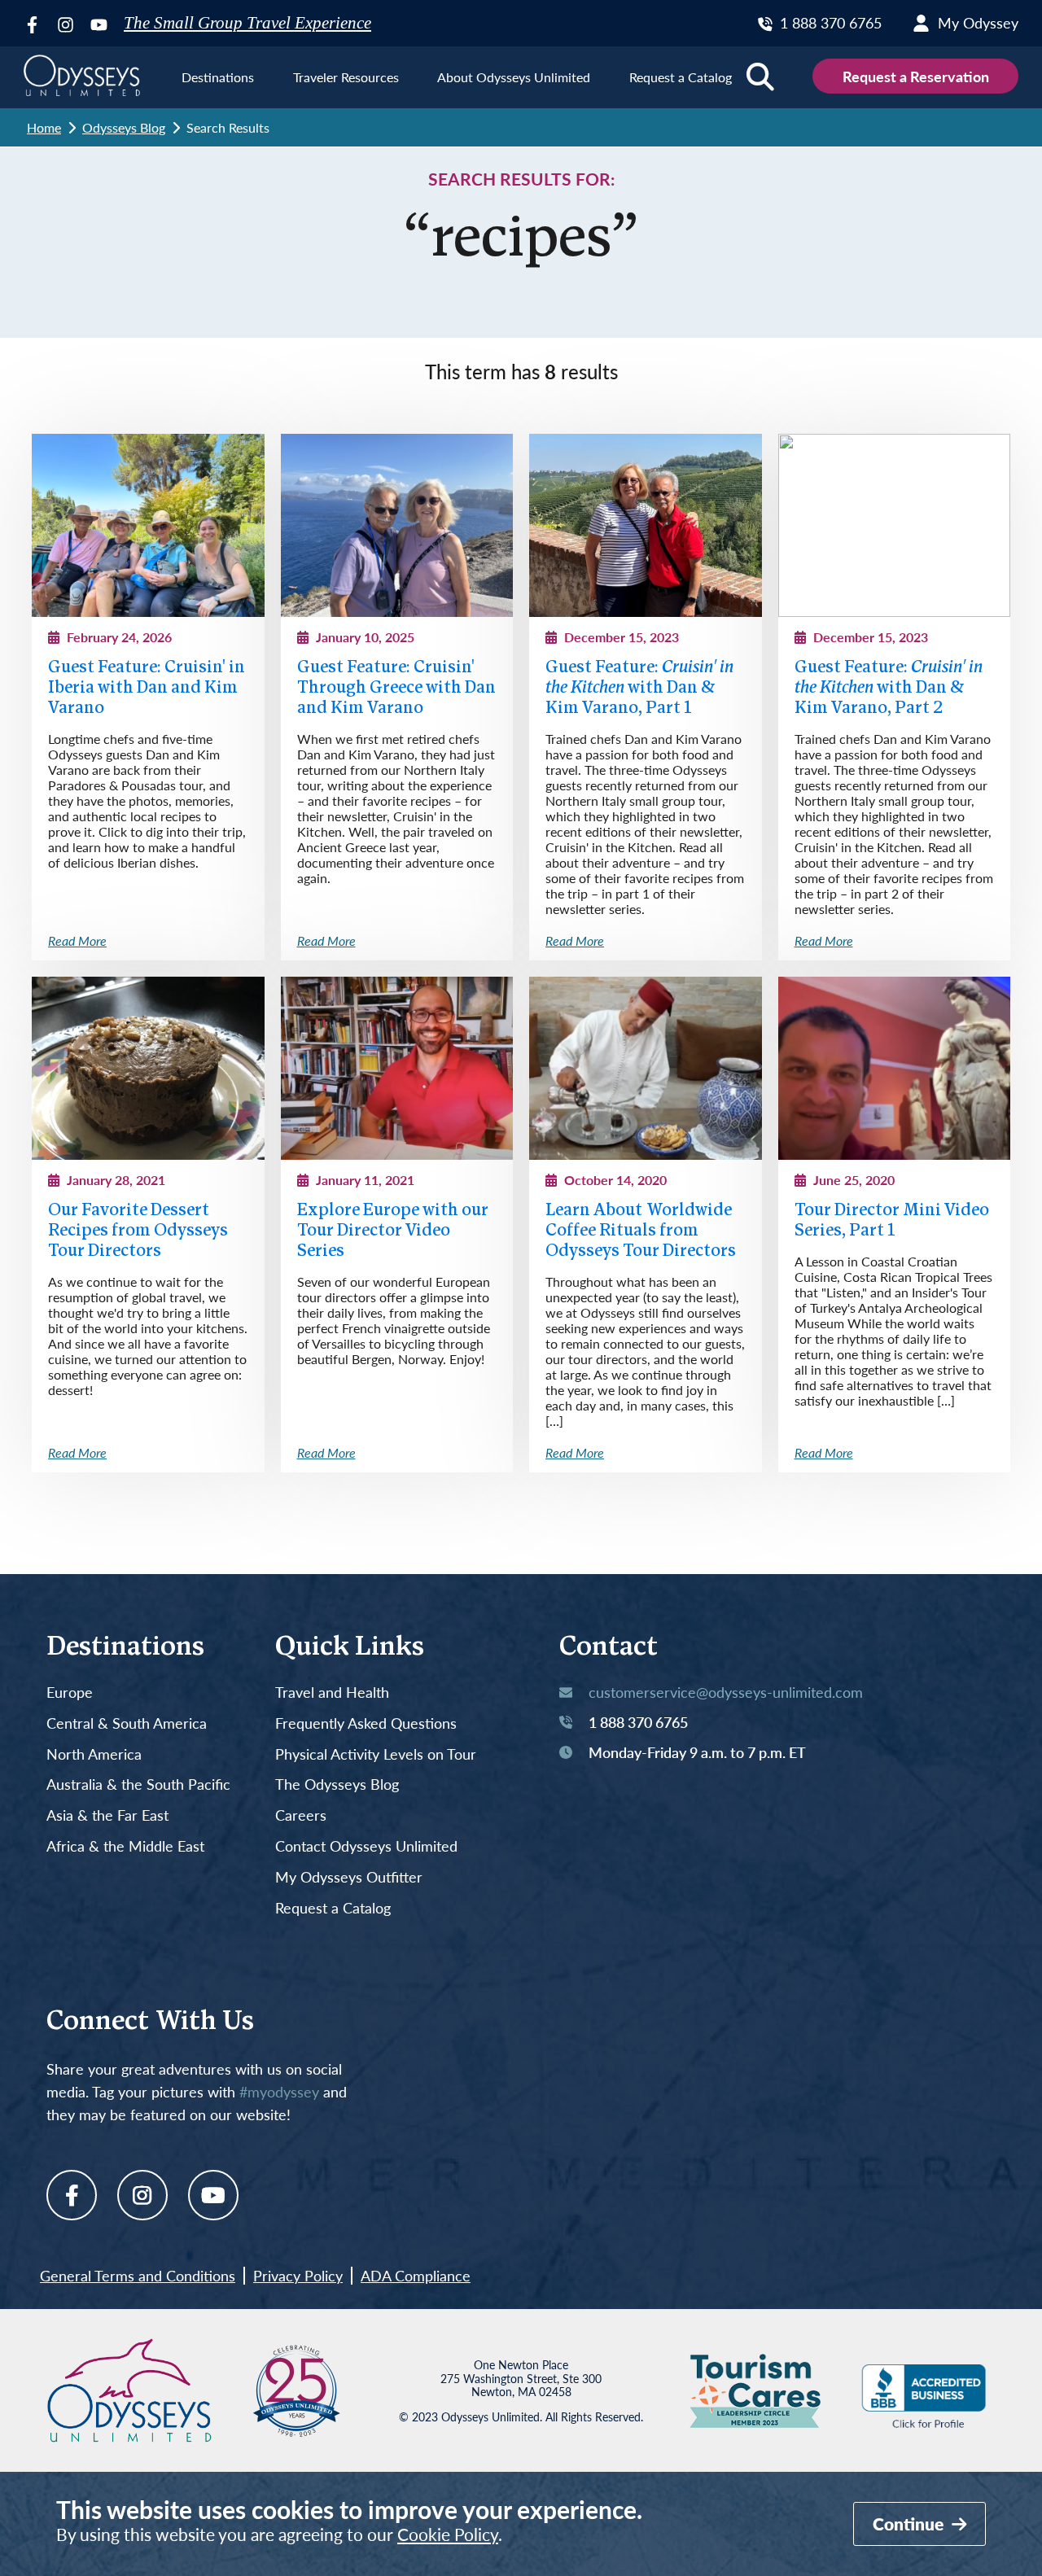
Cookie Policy (448, 2534)
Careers (301, 1816)
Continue (910, 2524)
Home (44, 127)
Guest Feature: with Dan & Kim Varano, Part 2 (889, 688)
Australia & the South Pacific (138, 1785)
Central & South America (127, 1724)
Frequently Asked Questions (366, 1724)
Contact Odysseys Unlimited (366, 1847)
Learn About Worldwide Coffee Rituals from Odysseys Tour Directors (641, 1231)
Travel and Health (332, 1693)
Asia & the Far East (107, 1816)
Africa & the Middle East (125, 1847)
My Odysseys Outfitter (349, 1878)
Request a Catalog (333, 1909)
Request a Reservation (916, 76)
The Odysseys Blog (337, 1785)
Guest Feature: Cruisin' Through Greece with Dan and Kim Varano (396, 688)
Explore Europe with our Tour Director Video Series (393, 1231)
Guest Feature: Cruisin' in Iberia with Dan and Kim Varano (147, 688)
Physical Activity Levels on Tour (376, 1755)
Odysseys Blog (124, 127)
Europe (70, 1693)
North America (94, 1755)
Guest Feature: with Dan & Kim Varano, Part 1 (639, 688)
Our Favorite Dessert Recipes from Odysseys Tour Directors (138, 1231)
